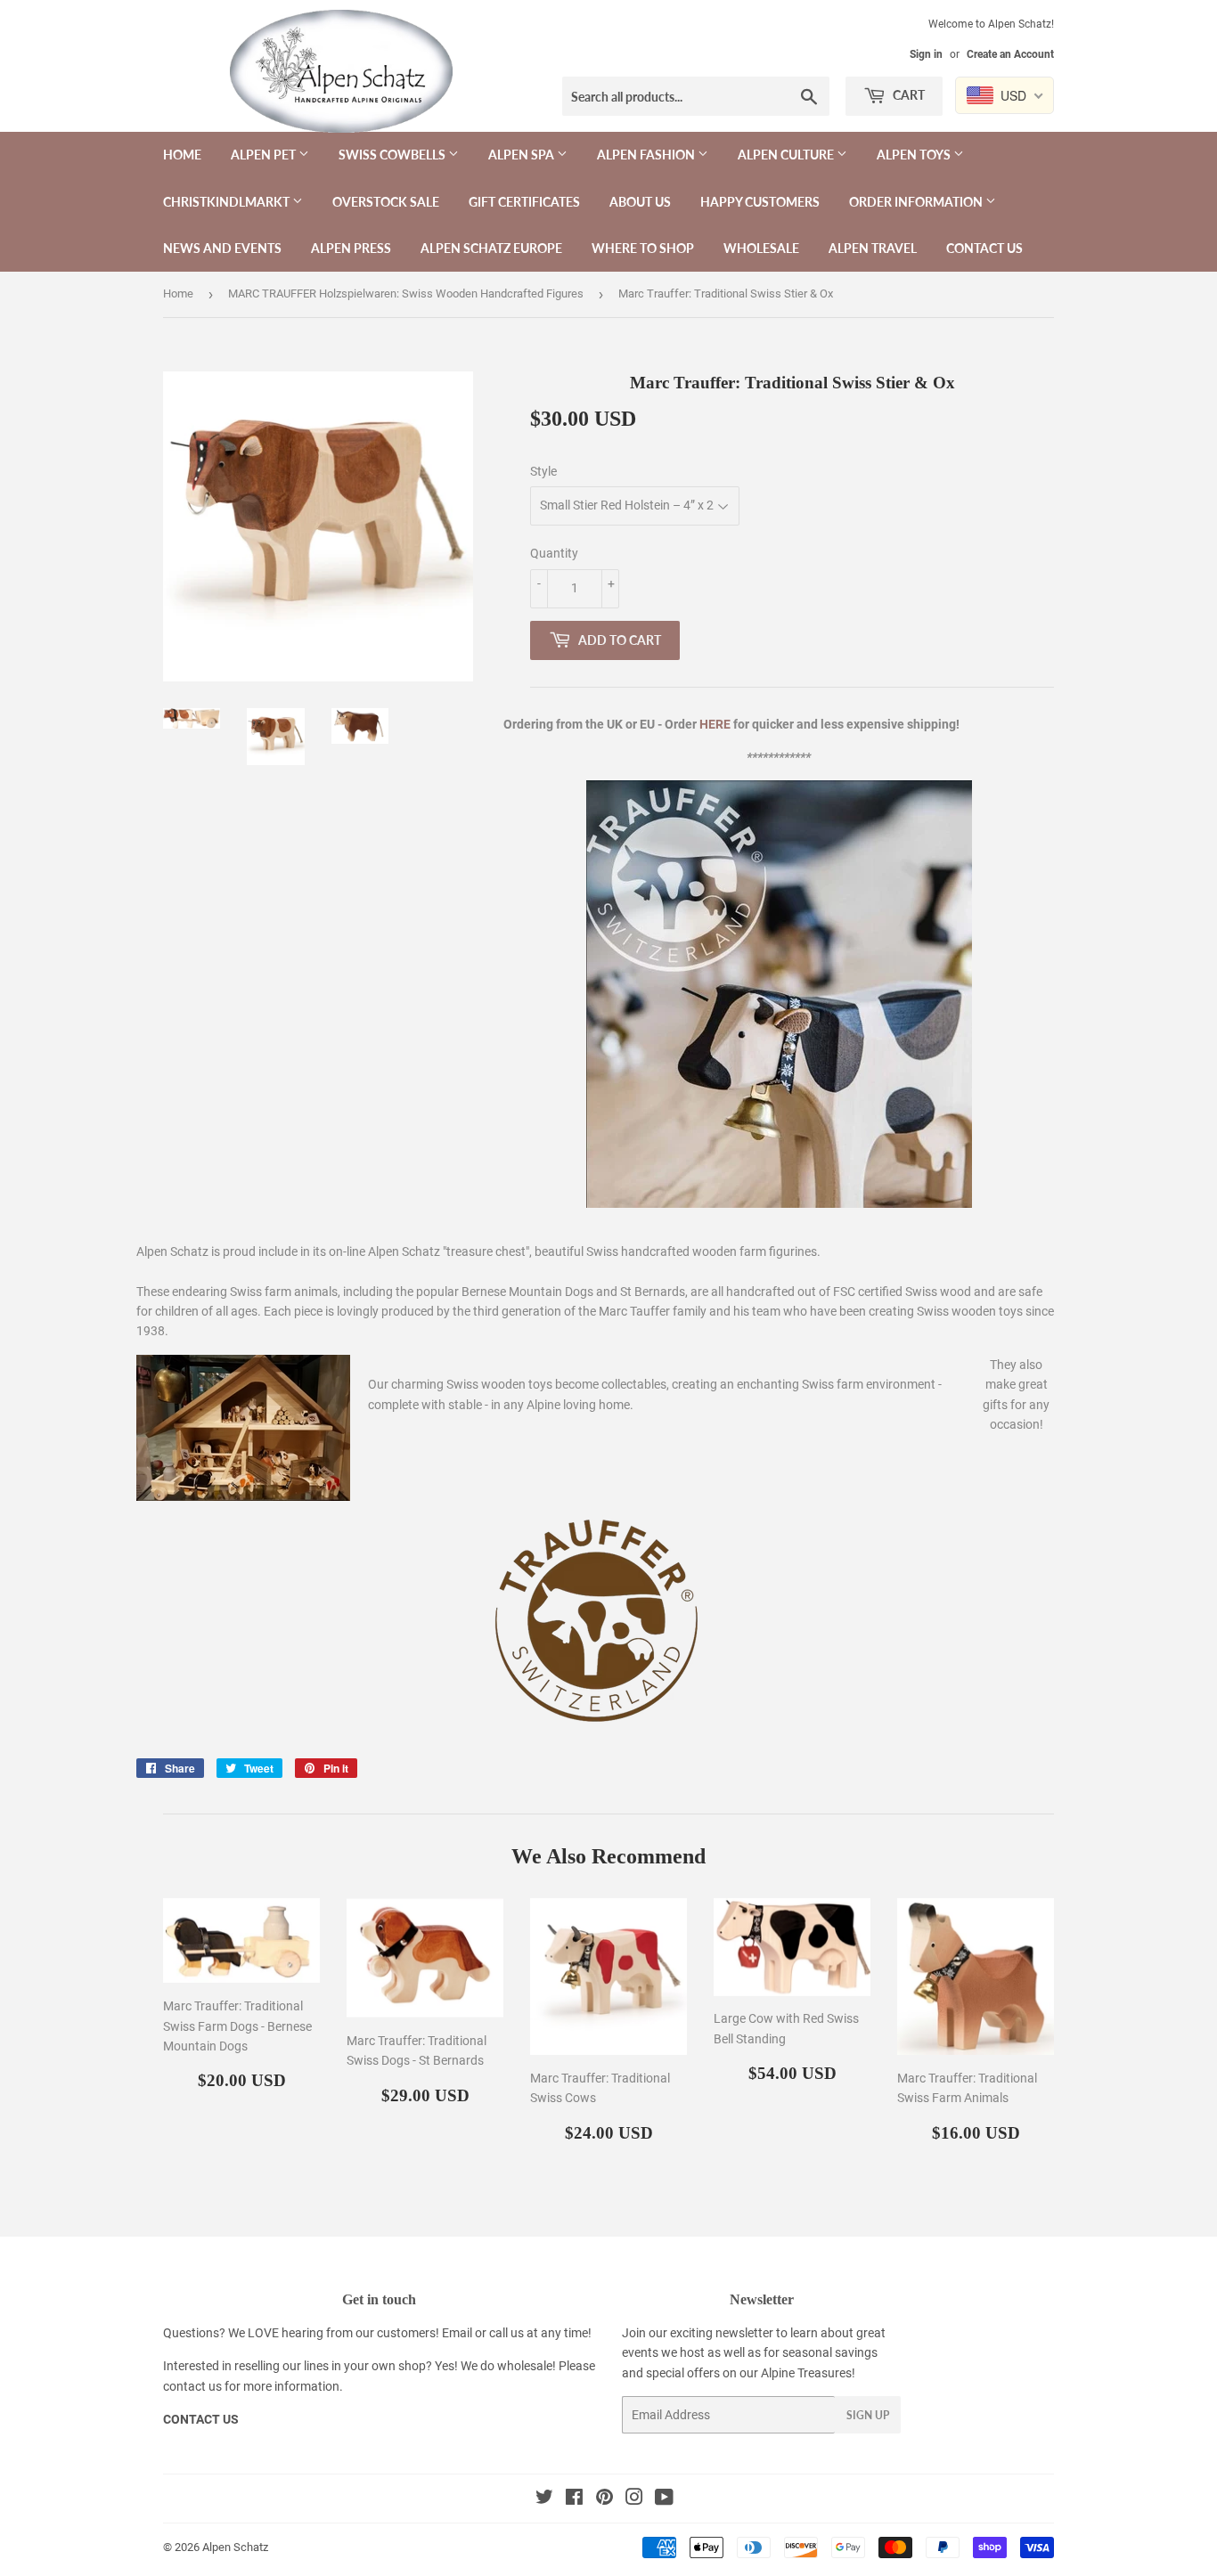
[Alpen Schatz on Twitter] (544, 2499)
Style (543, 471)
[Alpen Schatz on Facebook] (574, 2499)
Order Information (917, 202)
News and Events (222, 248)
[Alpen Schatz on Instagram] (634, 2499)
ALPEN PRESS (351, 248)
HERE (715, 724)
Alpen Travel (873, 248)
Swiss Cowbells (393, 155)
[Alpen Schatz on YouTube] (664, 2499)
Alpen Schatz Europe (491, 248)
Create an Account (1010, 54)
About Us (640, 202)
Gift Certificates (524, 202)
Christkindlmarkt (228, 202)
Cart (907, 95)
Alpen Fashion (647, 155)
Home (182, 155)
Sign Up (868, 2415)
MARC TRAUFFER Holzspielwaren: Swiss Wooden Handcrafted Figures (406, 293)
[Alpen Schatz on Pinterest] (604, 2499)
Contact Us (984, 248)
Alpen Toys (915, 155)
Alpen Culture (787, 155)
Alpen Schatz (235, 2547)
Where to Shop (643, 248)
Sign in (926, 54)
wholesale (525, 2366)
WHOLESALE (761, 248)
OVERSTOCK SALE (386, 202)
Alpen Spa (523, 155)
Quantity (554, 553)
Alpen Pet (265, 155)
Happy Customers (760, 202)
